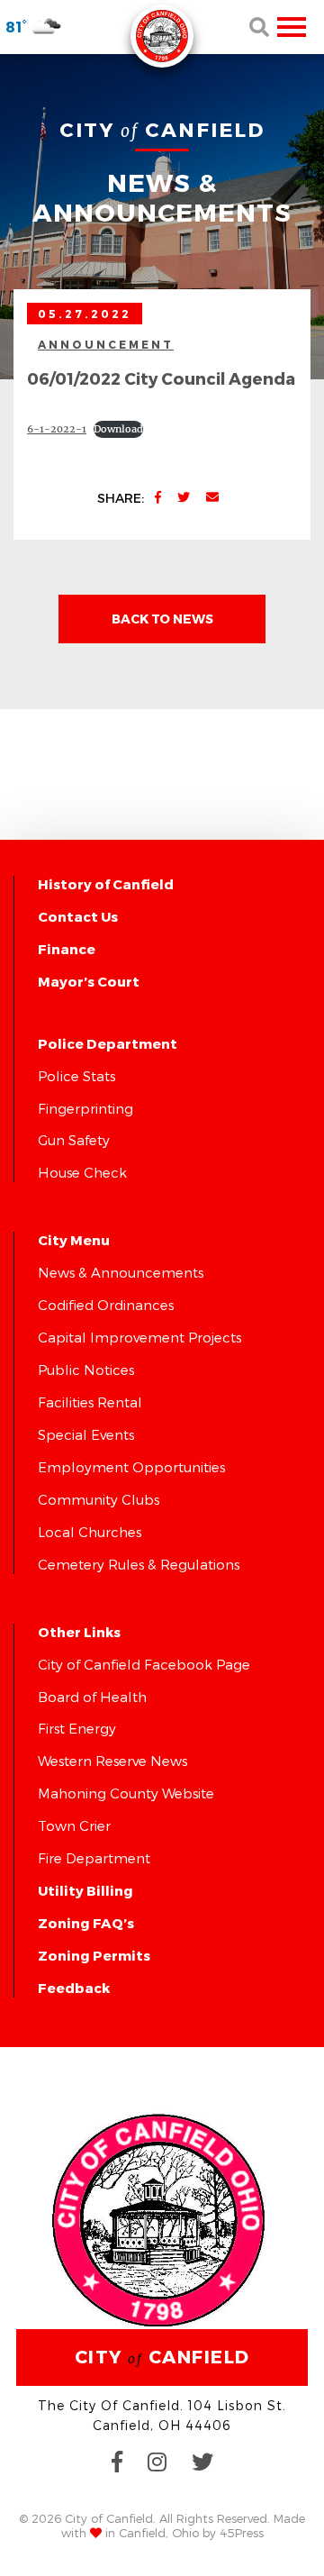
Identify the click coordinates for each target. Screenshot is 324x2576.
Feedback (74, 1988)
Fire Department (94, 1858)
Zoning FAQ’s (86, 1923)
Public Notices (86, 1370)
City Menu (74, 1240)
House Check (82, 1172)
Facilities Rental (90, 1402)
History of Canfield (106, 884)
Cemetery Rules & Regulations (139, 1564)
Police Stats (76, 1076)
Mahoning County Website (126, 1793)
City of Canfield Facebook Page (144, 1664)
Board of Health (92, 1697)
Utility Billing (85, 1890)
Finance (67, 949)
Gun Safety (74, 1140)
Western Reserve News (112, 1761)
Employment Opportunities (131, 1467)
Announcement (106, 344)
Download (118, 429)
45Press (242, 2533)
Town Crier (74, 1825)
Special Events (86, 1434)
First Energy (77, 1728)
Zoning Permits (94, 1955)
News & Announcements (121, 1272)
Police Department (108, 1043)
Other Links (79, 1632)
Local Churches (90, 1532)
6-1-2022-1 (57, 429)
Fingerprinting (85, 1108)
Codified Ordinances (106, 1305)
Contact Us (78, 916)
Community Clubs (99, 1499)
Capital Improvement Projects (139, 1337)
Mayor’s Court (89, 981)
